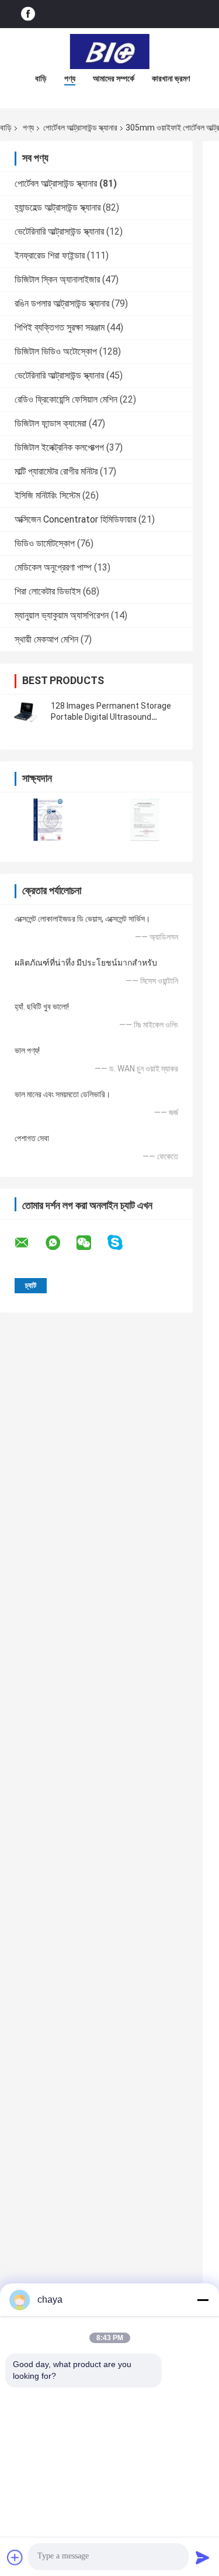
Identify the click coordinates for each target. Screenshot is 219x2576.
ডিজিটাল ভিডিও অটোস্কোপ (56, 351)
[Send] (203, 2557)
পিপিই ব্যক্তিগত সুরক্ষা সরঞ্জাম (60, 327)
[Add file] (15, 2557)
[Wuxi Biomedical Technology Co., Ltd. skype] (122, 1243)
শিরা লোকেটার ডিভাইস (48, 591)
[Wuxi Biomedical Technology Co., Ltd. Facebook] (28, 14)
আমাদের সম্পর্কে (114, 78)
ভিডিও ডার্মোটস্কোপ (45, 543)
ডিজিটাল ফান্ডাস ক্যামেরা (51, 423)
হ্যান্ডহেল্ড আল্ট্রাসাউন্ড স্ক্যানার (58, 207)
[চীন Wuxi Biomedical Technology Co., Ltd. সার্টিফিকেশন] (48, 820)
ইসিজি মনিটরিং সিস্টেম (47, 495)
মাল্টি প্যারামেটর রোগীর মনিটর (56, 471)
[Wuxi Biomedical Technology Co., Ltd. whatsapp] (60, 1243)
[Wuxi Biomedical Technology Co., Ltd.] (110, 51)
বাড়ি (41, 78)
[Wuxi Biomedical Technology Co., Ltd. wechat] (91, 1243)
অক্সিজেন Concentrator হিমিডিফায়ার (75, 519)
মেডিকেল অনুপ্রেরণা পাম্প (53, 567)
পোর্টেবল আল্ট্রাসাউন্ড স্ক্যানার (80, 128)
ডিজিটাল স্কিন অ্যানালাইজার (57, 279)
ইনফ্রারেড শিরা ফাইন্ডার (50, 255)
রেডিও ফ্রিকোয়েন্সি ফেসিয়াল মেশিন (66, 399)
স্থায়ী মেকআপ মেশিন (46, 639)
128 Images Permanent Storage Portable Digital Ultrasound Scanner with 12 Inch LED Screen (112, 717)
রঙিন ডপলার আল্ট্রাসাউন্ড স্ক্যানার (62, 303)
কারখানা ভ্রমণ (171, 78)
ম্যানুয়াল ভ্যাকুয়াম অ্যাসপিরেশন (62, 615)
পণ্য (70, 78)
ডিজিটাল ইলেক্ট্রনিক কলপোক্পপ (59, 447)
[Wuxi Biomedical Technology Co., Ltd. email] (29, 1243)
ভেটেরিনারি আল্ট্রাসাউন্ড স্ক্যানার (59, 231)
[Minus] (203, 2300)
